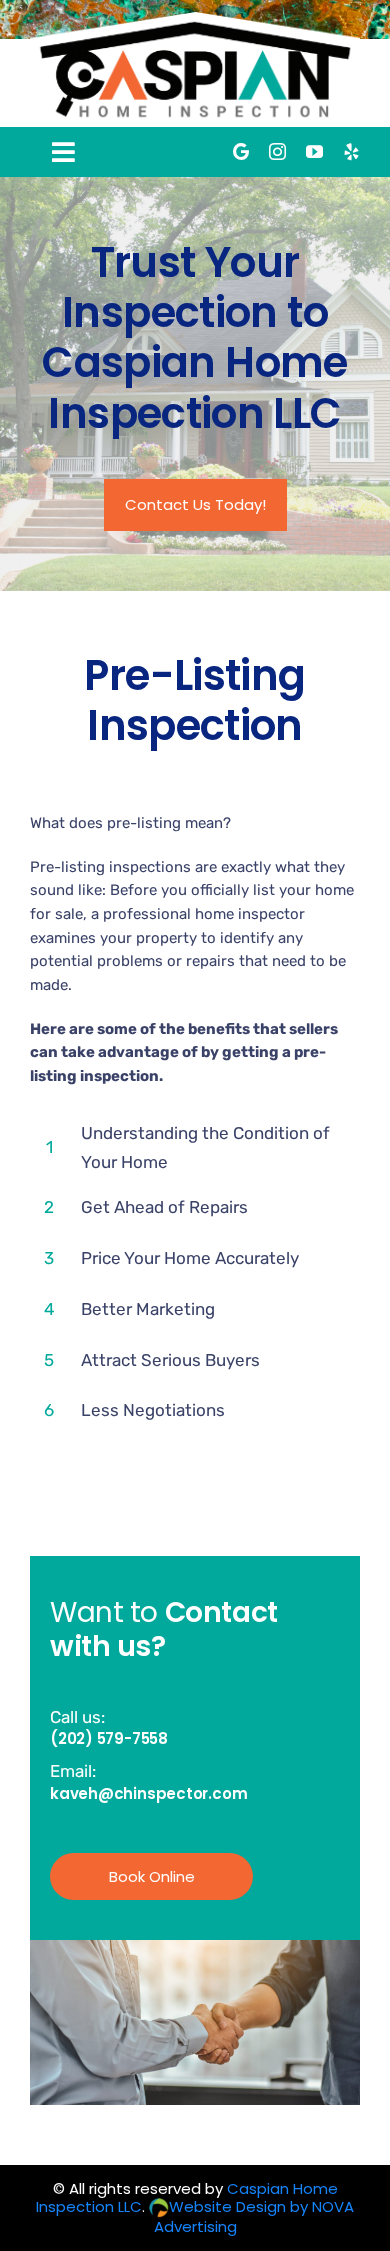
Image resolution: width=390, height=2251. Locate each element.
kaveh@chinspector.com (148, 1793)
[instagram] (277, 151)
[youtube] (314, 151)
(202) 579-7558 (109, 1738)
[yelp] (351, 151)
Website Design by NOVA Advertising (254, 2216)
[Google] (241, 151)
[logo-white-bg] (195, 20)
